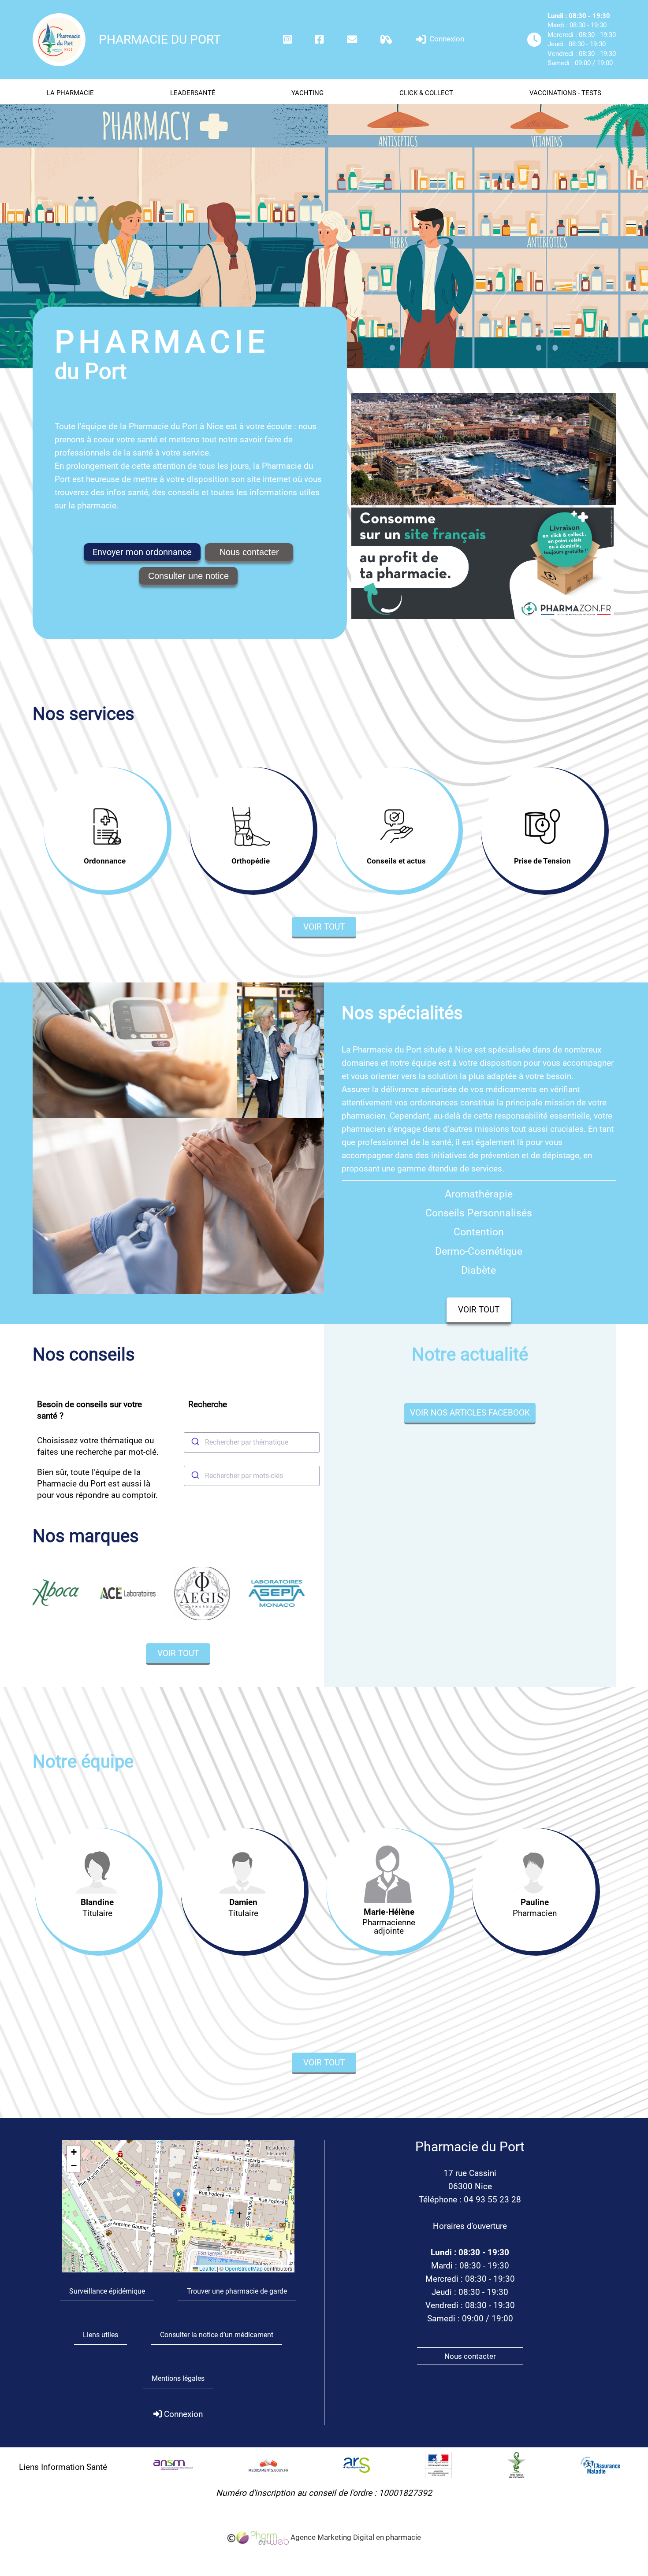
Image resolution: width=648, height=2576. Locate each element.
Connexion (446, 39)
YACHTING (307, 93)
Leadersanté (193, 93)
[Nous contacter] (352, 39)
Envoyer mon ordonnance (142, 552)
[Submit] (195, 1442)
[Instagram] (288, 39)
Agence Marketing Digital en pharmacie (355, 2537)
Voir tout (324, 927)
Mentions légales (178, 2378)
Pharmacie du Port (160, 39)
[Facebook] (319, 39)
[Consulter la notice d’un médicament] (386, 39)
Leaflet (207, 2268)
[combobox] (252, 1442)
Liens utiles (101, 2335)
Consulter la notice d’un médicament (217, 2335)
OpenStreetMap (244, 2268)
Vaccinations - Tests (565, 93)
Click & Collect (426, 93)
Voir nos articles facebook (470, 1413)
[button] (178, 2197)
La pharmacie (70, 93)
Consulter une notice (188, 576)
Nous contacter (249, 552)
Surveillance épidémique (107, 2291)
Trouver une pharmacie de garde (237, 2291)
